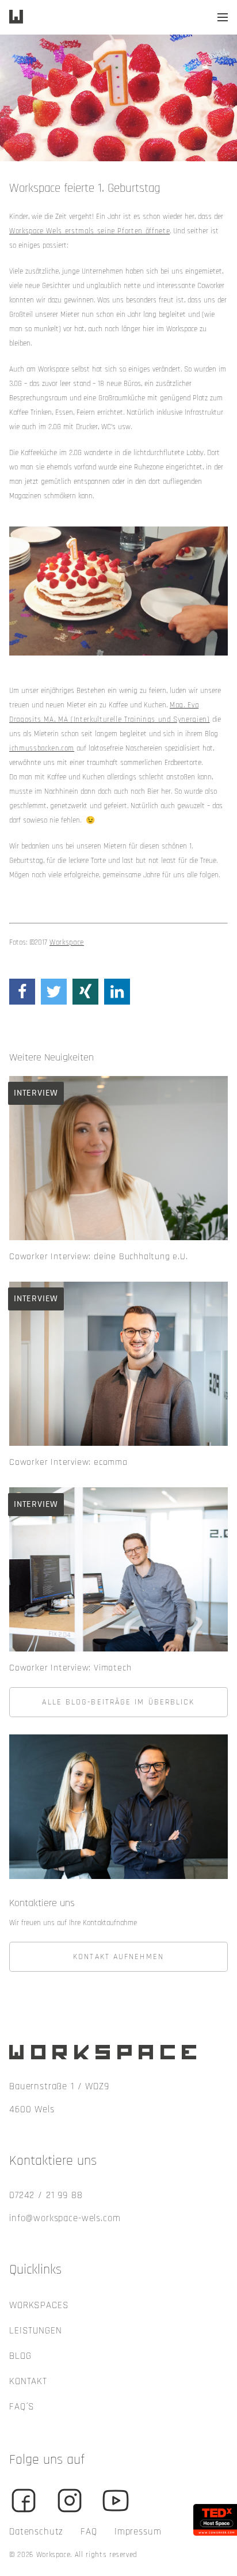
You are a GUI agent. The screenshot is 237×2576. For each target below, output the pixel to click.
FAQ (89, 2532)
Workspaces (39, 2305)
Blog (20, 2356)
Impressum (138, 2532)
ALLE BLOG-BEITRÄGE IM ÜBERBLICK (118, 1702)
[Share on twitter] (54, 992)
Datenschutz (36, 2532)
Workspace (67, 942)
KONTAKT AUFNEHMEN (118, 1957)
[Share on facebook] (22, 992)
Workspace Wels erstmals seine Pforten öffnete (89, 231)
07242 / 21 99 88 (46, 2195)
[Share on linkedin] (117, 992)
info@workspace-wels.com (65, 2218)
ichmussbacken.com (42, 748)
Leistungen (36, 2331)
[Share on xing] (85, 992)
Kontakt (28, 2381)
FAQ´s (22, 2407)
